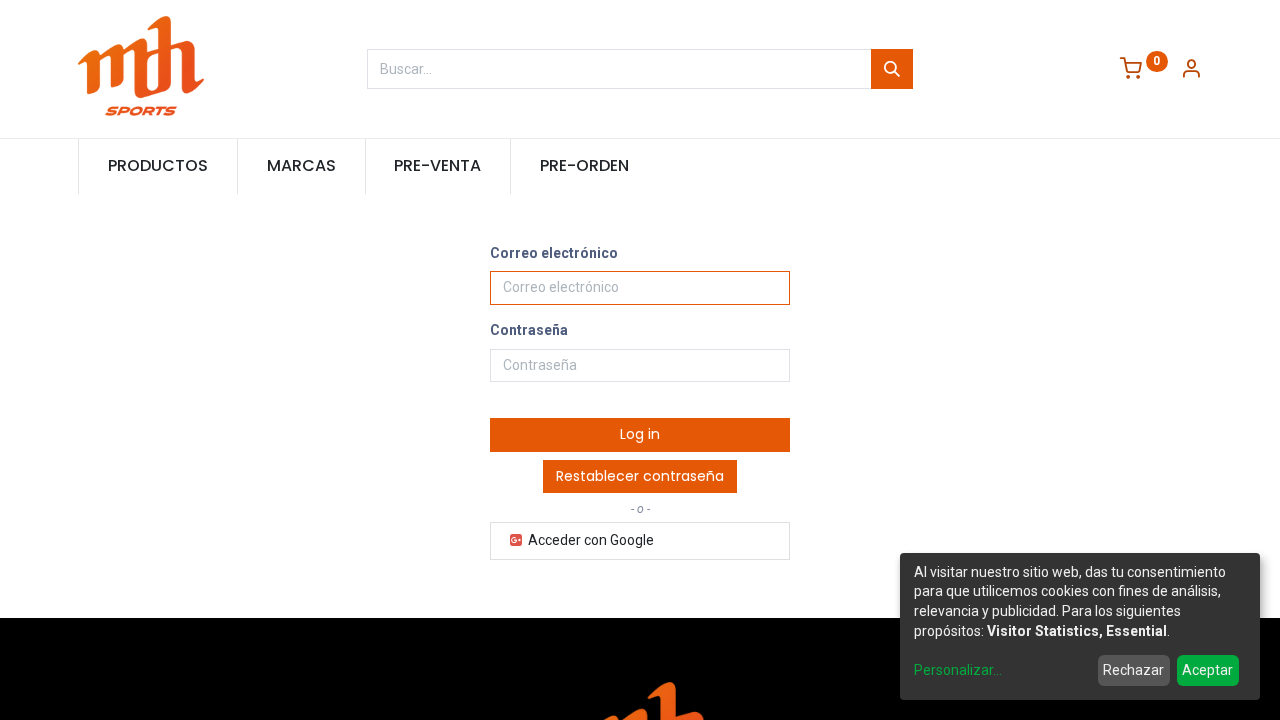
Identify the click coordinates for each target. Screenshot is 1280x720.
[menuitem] (158, 166)
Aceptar (1207, 670)
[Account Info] (1191, 70)
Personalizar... (958, 670)
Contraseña (529, 330)
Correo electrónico (554, 253)
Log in (640, 434)
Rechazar (1133, 670)
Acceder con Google (589, 540)
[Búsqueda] (892, 69)
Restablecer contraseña (640, 476)
